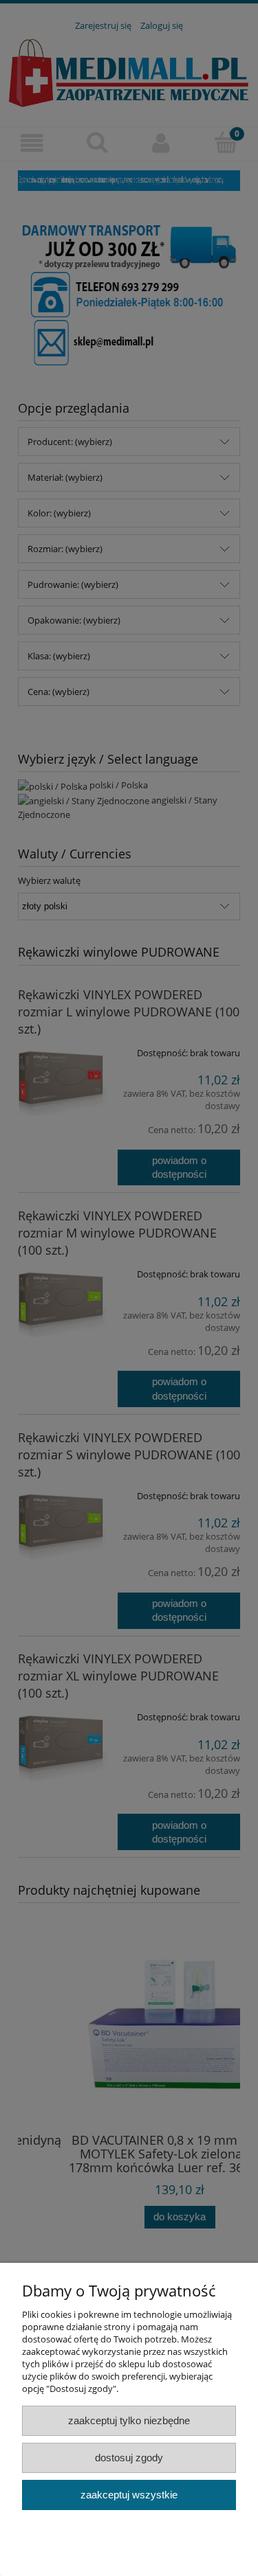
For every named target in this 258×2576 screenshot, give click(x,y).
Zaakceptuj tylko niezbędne (129, 2420)
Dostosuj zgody (129, 2458)
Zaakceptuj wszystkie (129, 2495)
